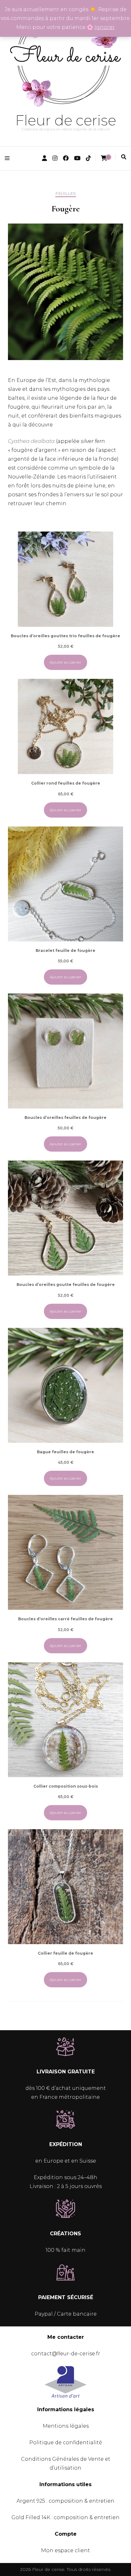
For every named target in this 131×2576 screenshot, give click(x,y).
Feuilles (66, 194)
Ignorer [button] (105, 27)
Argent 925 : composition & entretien (65, 2501)
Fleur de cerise (66, 120)
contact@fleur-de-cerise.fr (66, 2354)
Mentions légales (66, 2426)
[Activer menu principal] (9, 158)
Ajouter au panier (65, 662)
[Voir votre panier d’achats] (104, 158)
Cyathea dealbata (31, 441)
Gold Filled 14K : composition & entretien (65, 2517)
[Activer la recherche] (124, 157)
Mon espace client (65, 2550)
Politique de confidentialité (66, 2442)
